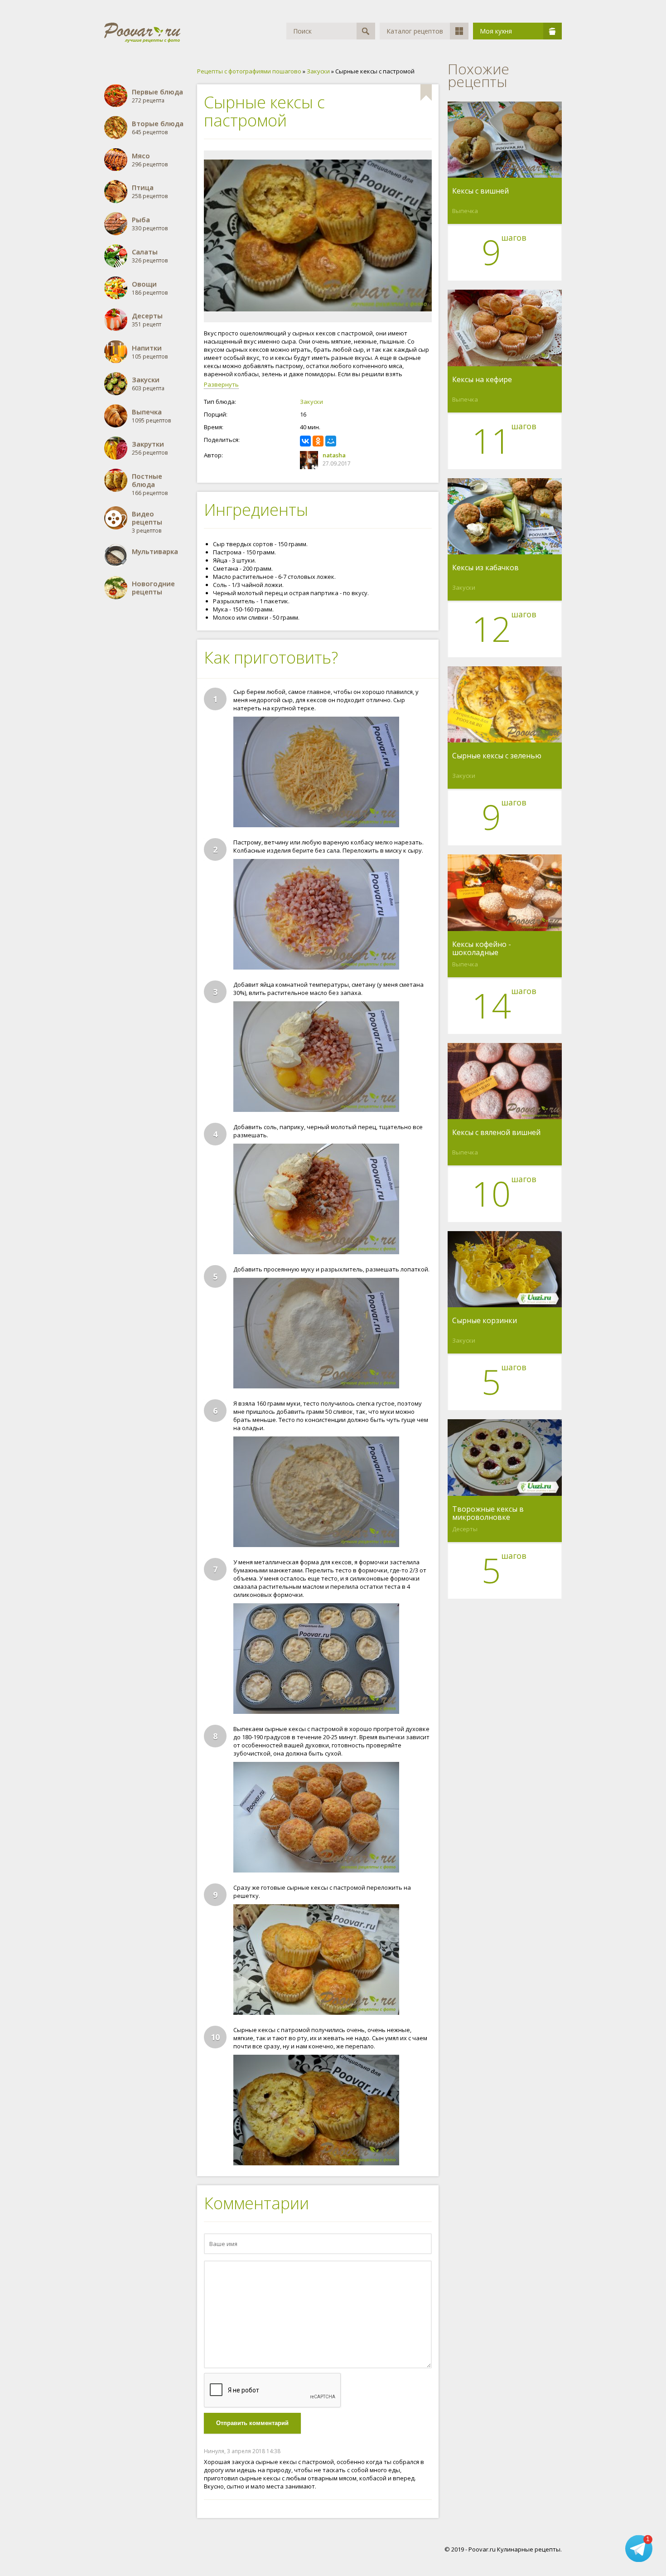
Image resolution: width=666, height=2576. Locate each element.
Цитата (423, 2451)
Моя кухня (496, 31)
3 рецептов (147, 522)
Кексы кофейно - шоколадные (482, 948)
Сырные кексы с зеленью (497, 756)
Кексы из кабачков (485, 568)
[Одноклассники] (318, 441)
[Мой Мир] (331, 441)
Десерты (465, 1529)
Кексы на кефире (482, 380)
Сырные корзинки (485, 1321)
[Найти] (366, 31)
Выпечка (465, 211)
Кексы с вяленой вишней (496, 1133)
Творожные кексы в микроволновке (488, 1513)
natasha (334, 455)
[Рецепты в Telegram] (639, 2550)
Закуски (311, 402)
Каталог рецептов (415, 31)
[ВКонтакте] (305, 441)
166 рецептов (150, 484)
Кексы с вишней (480, 191)
